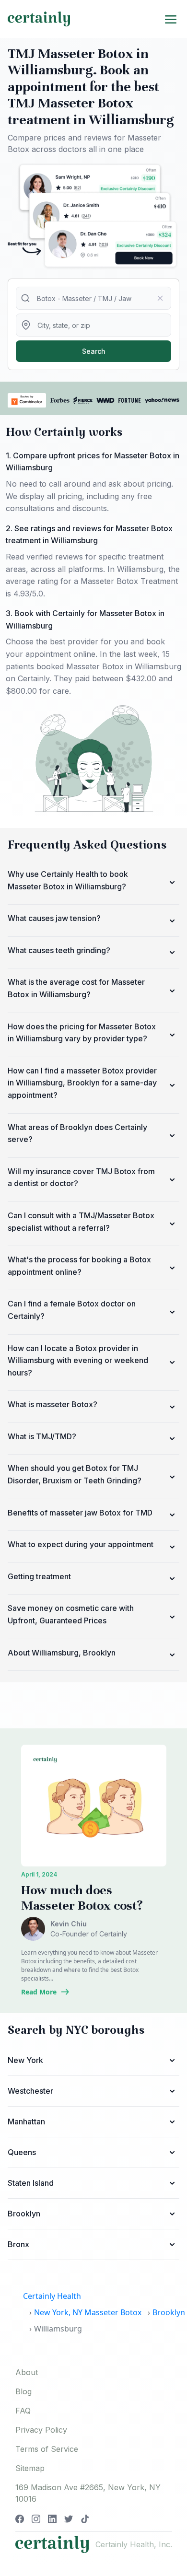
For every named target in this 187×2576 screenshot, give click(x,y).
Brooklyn (169, 2312)
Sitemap (30, 2468)
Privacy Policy (41, 2430)
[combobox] (93, 298)
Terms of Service (47, 2449)
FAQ (23, 2411)
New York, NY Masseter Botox (88, 2312)
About (27, 2372)
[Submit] (27, 298)
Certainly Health (52, 2296)
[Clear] (160, 298)
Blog (23, 2391)
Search (94, 351)
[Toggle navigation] (171, 19)
